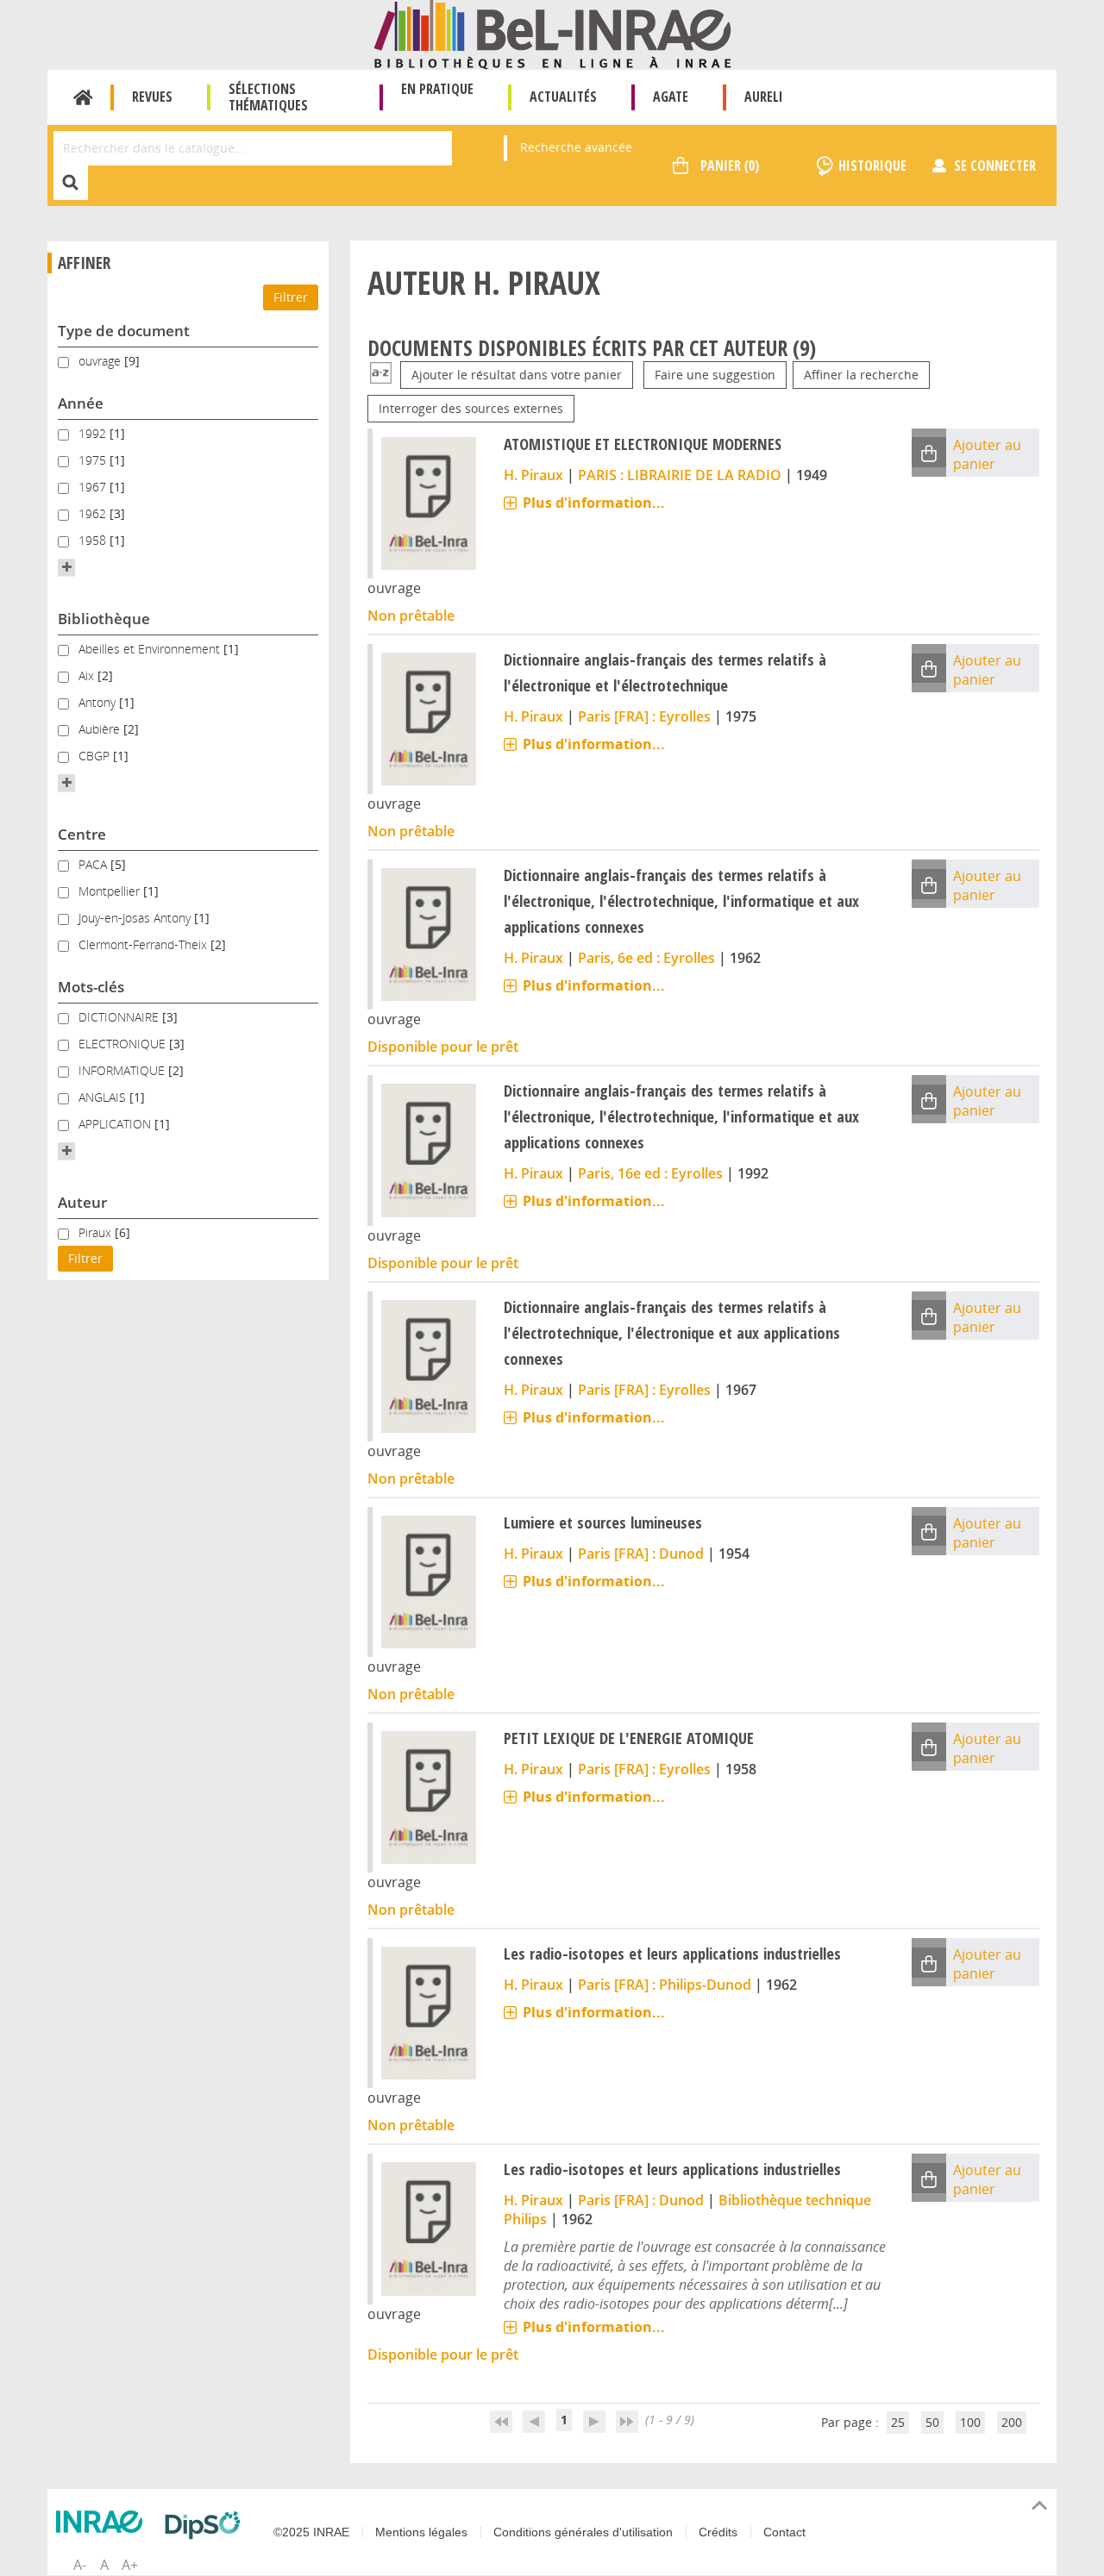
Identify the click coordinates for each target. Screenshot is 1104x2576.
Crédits (718, 2532)
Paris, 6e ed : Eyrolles (646, 958)
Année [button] (81, 403)
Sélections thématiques (268, 97)
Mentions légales (421, 2532)
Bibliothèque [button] (104, 619)
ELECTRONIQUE (124, 1044)
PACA (94, 864)
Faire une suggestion (715, 375)
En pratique (437, 89)
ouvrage (101, 361)
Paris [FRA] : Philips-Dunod (665, 1985)
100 (970, 2422)
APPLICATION (116, 1124)
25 (898, 2422)
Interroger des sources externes (471, 408)
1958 (94, 540)
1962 (94, 513)
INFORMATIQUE (123, 1070)
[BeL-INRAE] (552, 33)
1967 (94, 487)
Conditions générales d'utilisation (583, 2532)
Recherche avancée (576, 147)
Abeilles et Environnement (151, 649)
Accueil (83, 97)
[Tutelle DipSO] (207, 2525)
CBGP (96, 756)
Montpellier (111, 891)
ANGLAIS (104, 1097)
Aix (88, 675)
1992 (94, 433)
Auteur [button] (82, 1202)
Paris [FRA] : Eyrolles (644, 716)
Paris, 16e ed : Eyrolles (650, 1173)
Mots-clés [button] (91, 987)
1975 (94, 460)
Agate (671, 97)
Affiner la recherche (861, 375)
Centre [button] (82, 834)
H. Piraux (533, 475)
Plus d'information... (594, 503)
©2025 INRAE (311, 2532)
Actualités (563, 97)
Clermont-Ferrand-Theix (144, 944)
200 (1012, 2422)
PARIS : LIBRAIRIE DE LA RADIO (680, 475)
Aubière (101, 729)
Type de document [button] (124, 331)
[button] (66, 567)
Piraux (97, 1232)
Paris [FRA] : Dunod (641, 1554)
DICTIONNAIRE (120, 1017)
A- (80, 2565)
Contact (784, 2532)
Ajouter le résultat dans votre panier (517, 375)
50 (932, 2422)
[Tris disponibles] (381, 375)
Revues (152, 97)
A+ (130, 2565)
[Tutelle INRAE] (103, 2522)
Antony (99, 702)
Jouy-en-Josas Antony (136, 918)
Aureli (764, 97)
